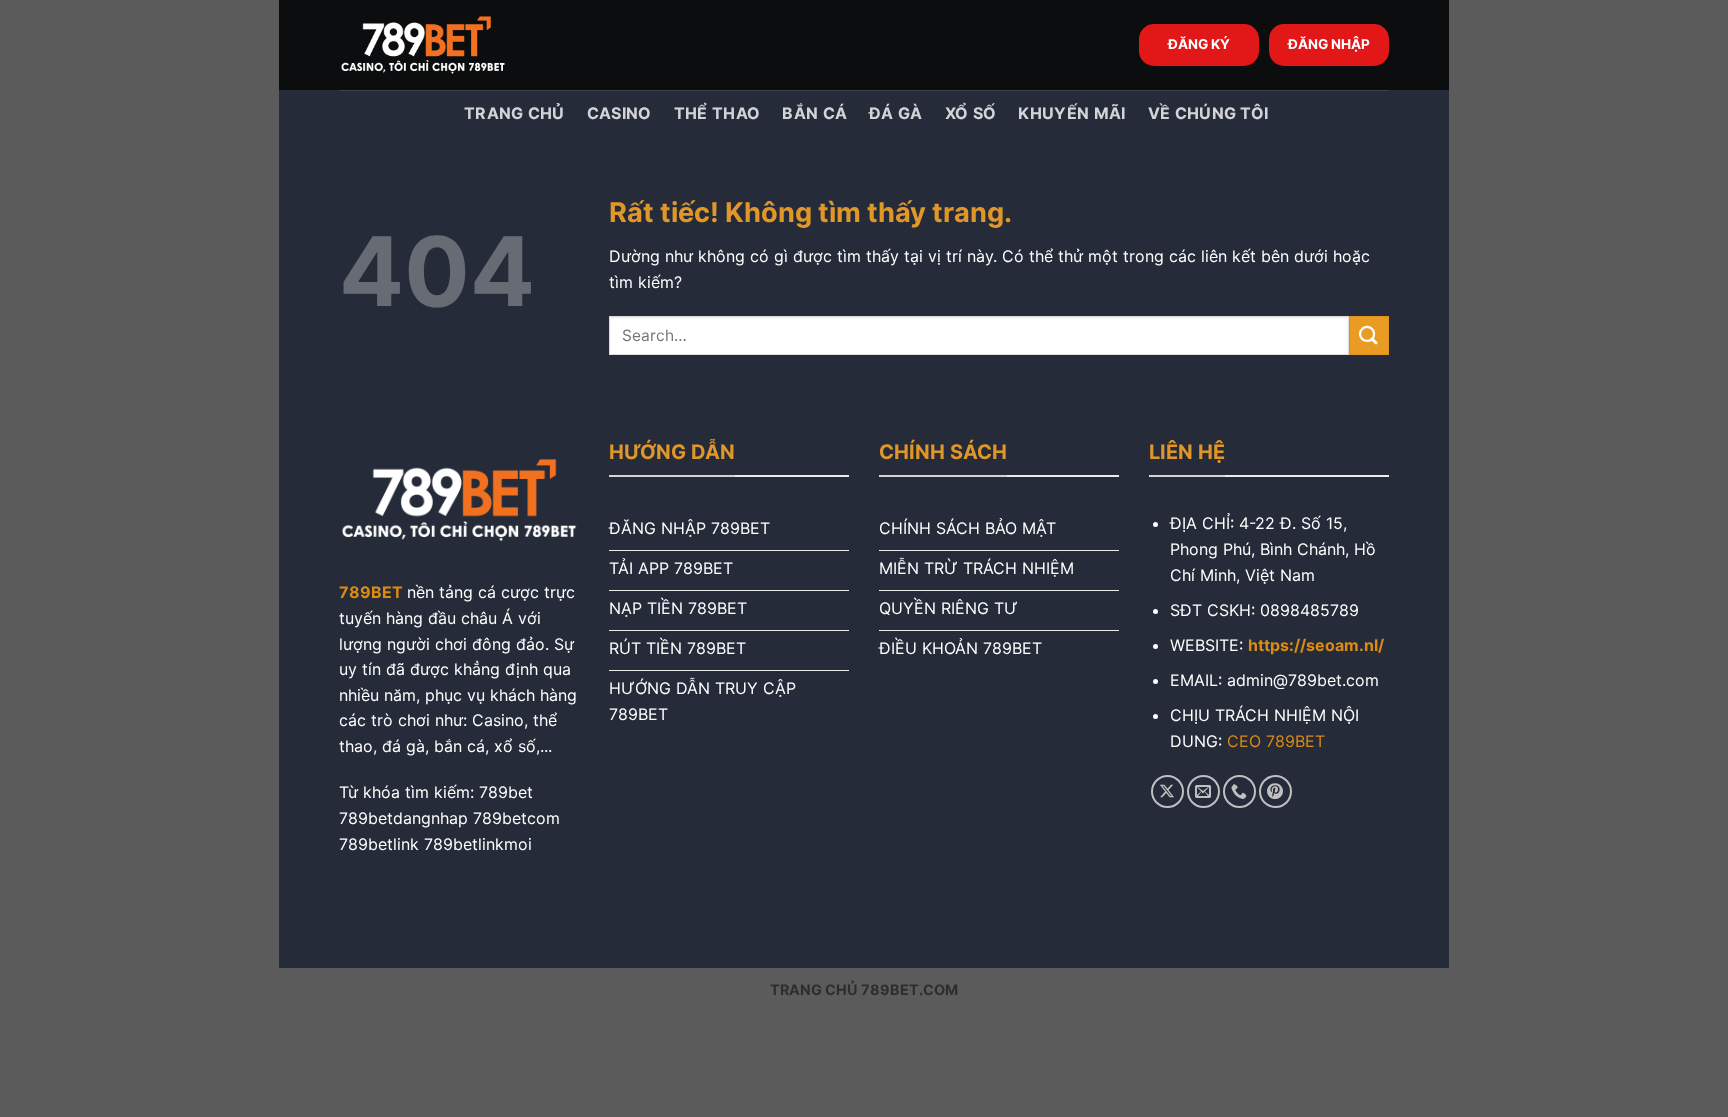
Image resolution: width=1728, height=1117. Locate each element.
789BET (371, 592)
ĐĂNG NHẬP (1329, 44)
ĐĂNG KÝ (1199, 44)
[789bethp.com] (439, 45)
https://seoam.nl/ (1316, 645)
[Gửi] (1369, 335)
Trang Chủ (512, 113)
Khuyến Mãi (1071, 113)
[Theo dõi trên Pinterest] (1275, 791)
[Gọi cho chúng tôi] (1239, 791)
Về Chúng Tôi (1208, 113)
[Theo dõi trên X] (1167, 791)
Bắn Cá (814, 113)
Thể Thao (717, 113)
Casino (619, 113)
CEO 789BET (1276, 741)
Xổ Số (971, 113)
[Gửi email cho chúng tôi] (1203, 791)
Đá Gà (896, 113)
